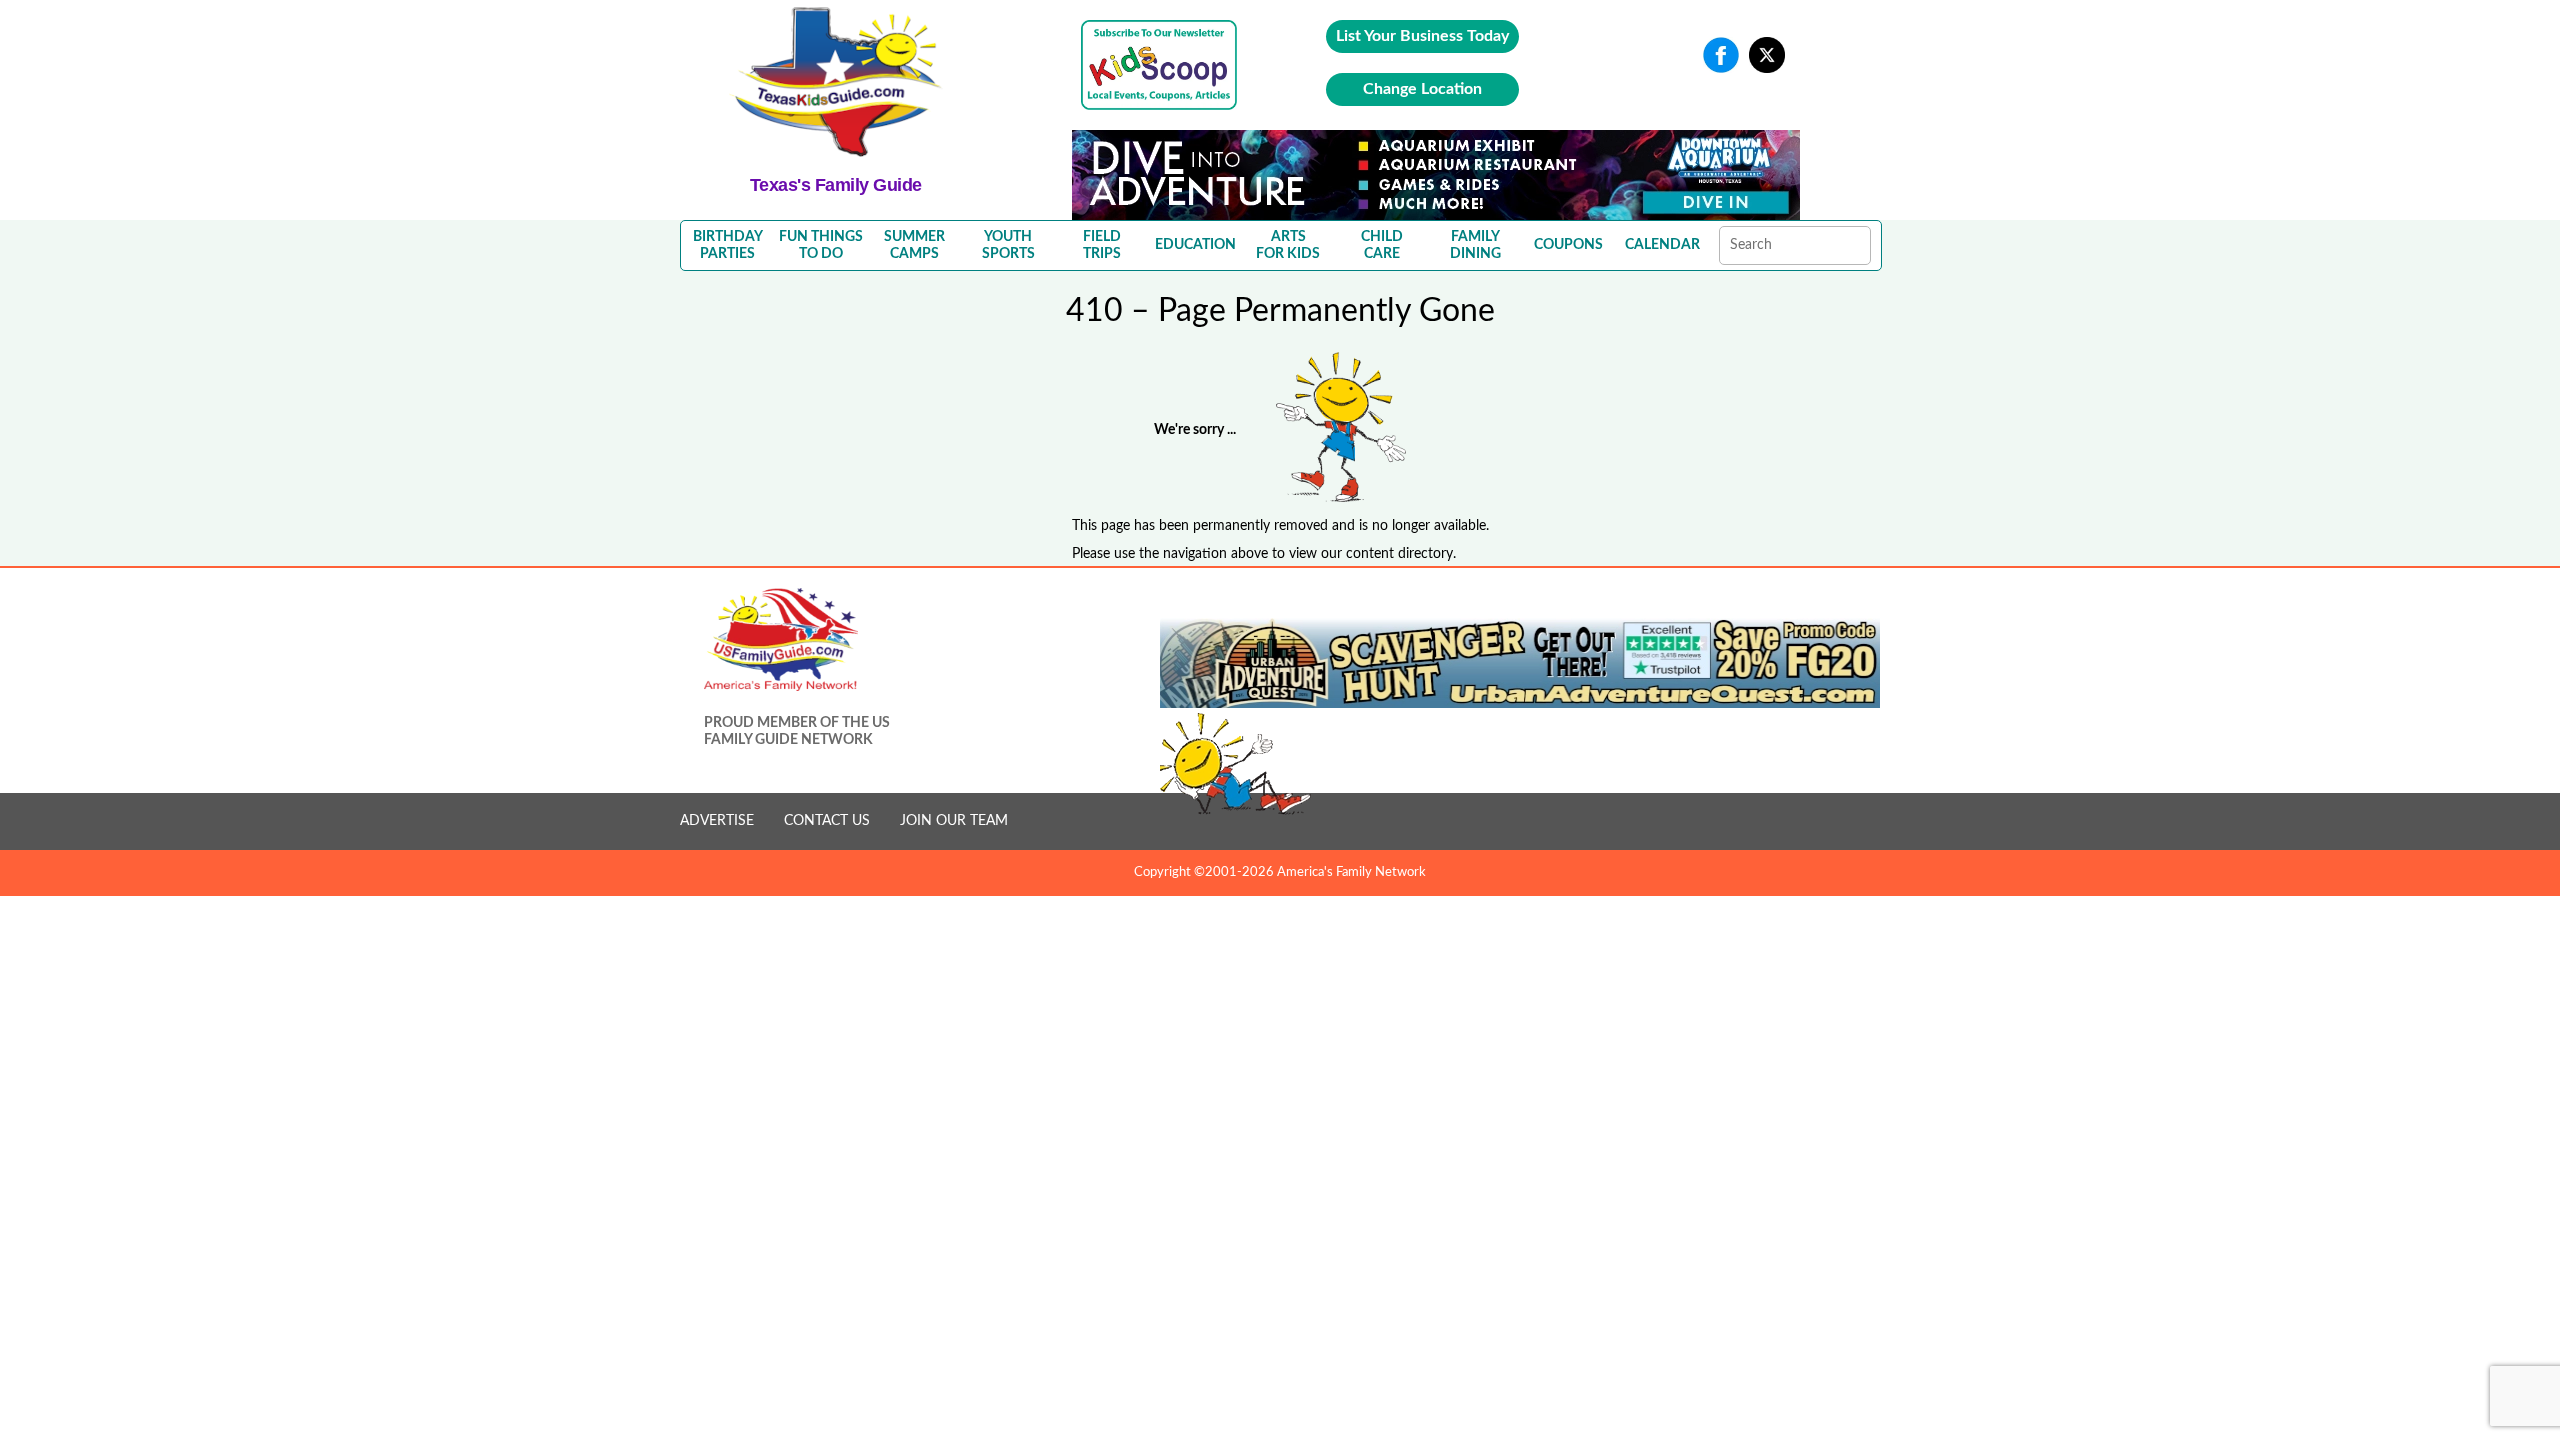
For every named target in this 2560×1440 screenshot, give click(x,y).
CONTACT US (827, 821)
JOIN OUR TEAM (954, 821)
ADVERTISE (717, 821)
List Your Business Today (1422, 36)
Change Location (1422, 89)
